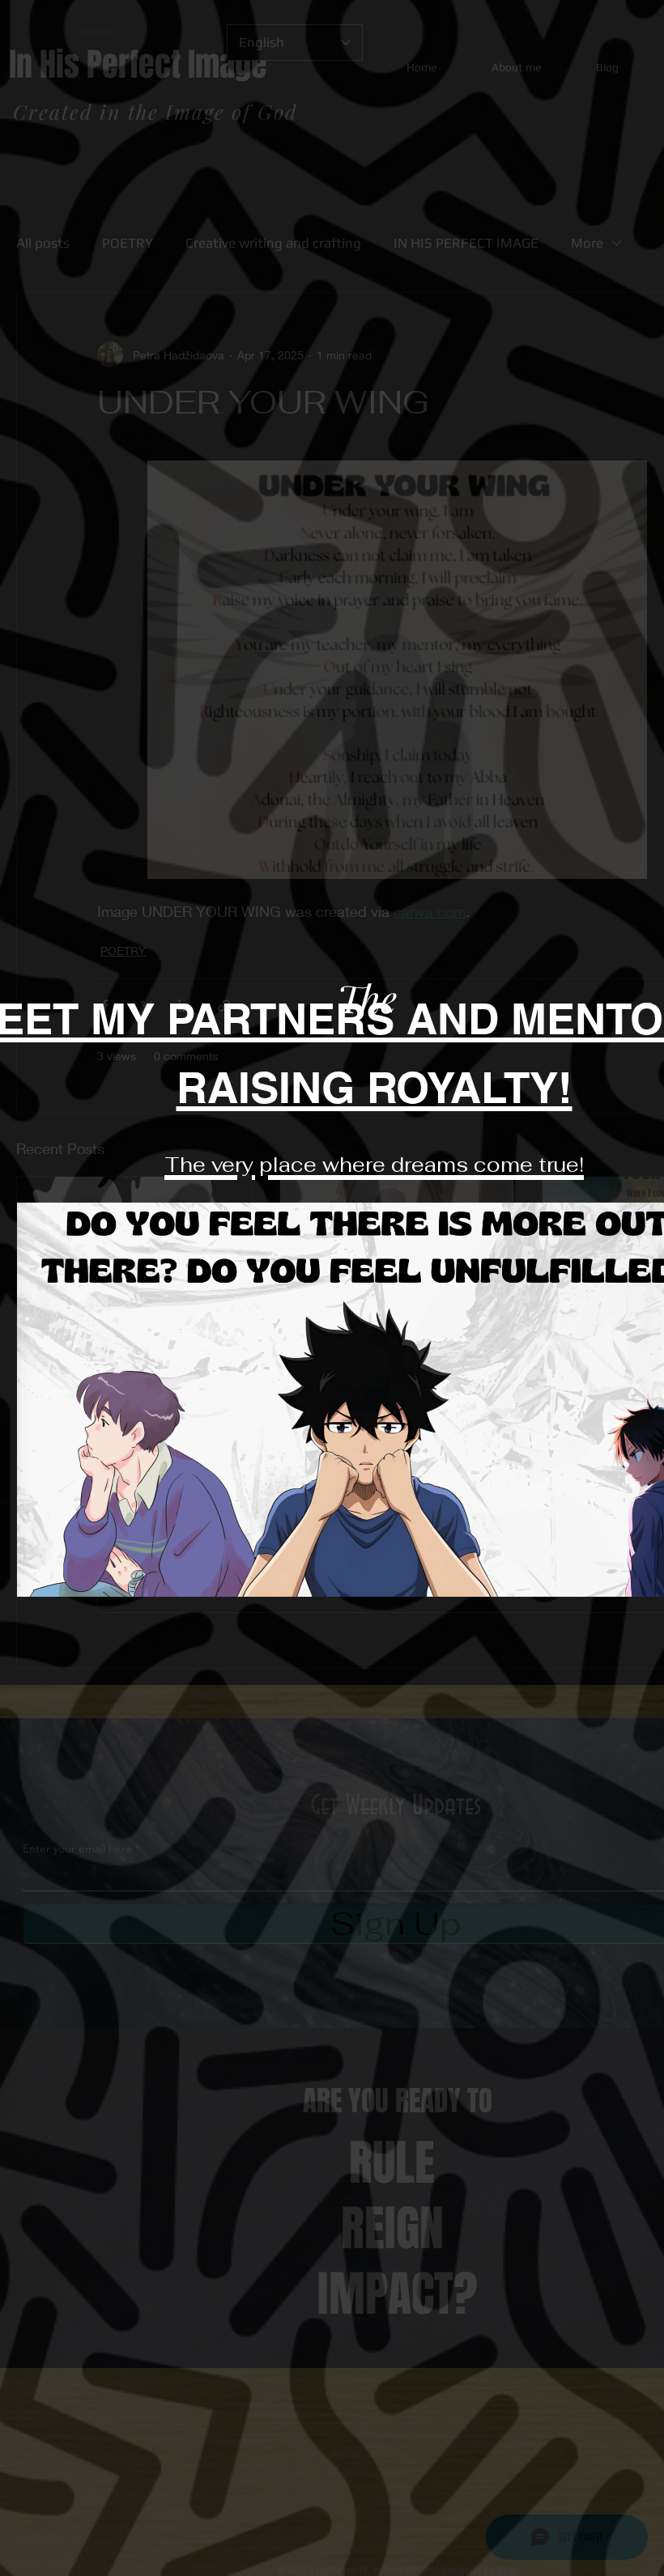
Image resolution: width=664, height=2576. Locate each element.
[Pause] (38, 1575)
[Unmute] (66, 1575)
